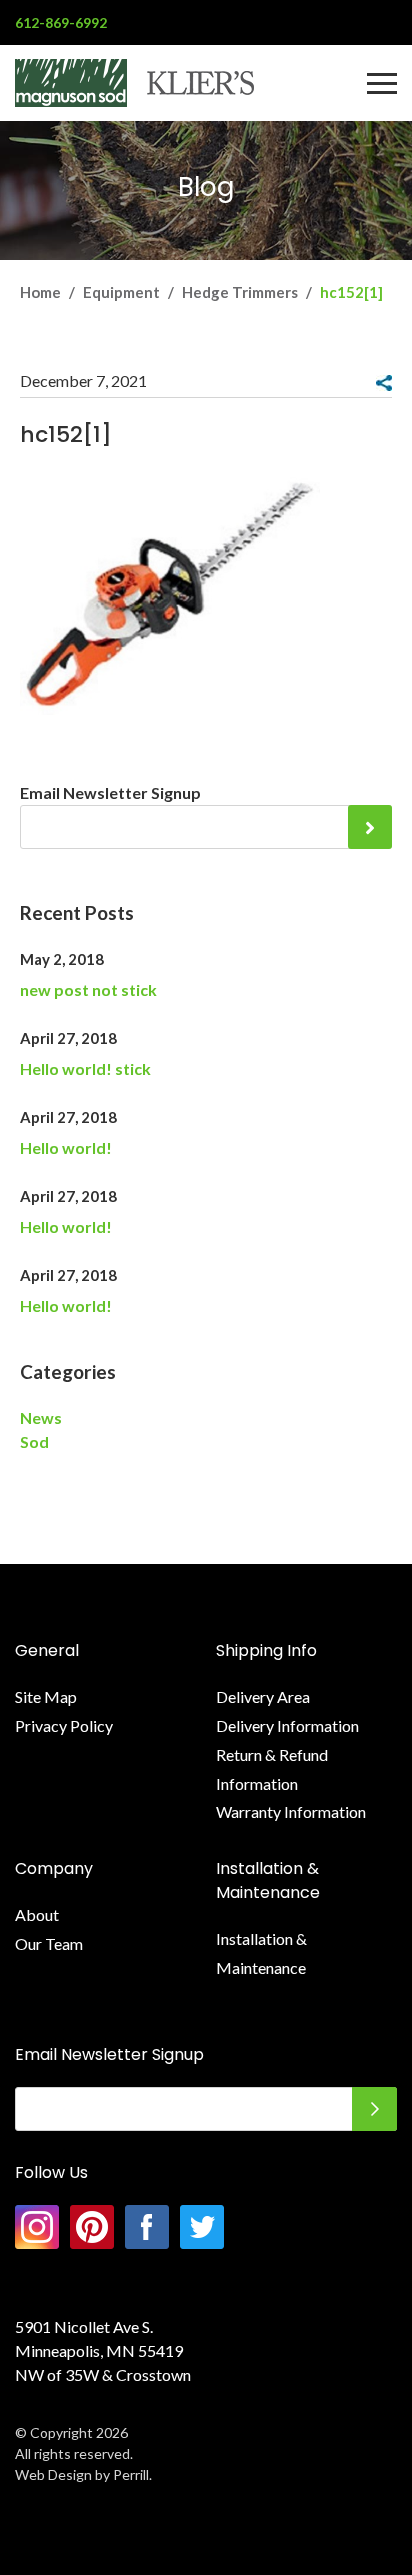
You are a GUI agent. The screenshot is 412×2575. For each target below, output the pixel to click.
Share (384, 383)
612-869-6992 (61, 22)
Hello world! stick (85, 1068)
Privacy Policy (64, 1725)
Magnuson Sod (134, 83)
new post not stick (88, 989)
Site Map (46, 1696)
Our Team (49, 1943)
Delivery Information (287, 1725)
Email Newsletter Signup (110, 792)
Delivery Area (263, 1696)
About (37, 1914)
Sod (34, 1441)
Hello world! (66, 1147)
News (41, 1417)
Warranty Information (291, 1811)
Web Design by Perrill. (83, 2474)
